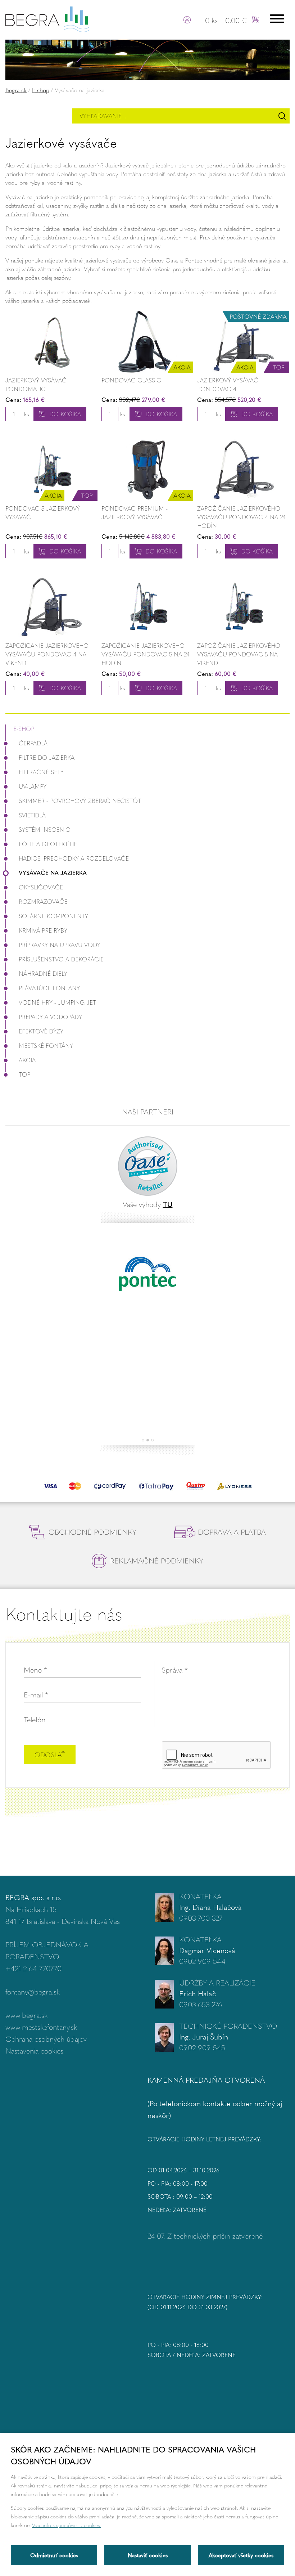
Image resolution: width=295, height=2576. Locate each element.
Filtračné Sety (41, 772)
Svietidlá (32, 815)
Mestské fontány (46, 1045)
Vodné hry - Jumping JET (57, 1002)
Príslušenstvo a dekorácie (61, 959)
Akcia (27, 1060)
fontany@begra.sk (33, 1991)
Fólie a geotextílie (48, 844)
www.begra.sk (26, 2015)
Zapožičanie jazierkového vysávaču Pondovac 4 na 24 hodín (241, 517)
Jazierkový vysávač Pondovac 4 (228, 384)
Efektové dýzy (41, 1031)
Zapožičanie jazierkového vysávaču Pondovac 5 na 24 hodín (146, 654)
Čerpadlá (33, 743)
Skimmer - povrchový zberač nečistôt (80, 801)
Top (24, 1074)
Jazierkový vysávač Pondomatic (36, 384)
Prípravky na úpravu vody (60, 945)
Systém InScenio (45, 829)
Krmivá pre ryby (43, 930)
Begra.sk (16, 90)
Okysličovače (41, 887)
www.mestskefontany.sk (41, 2027)
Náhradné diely (43, 973)
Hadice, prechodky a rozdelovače (74, 858)
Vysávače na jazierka (53, 873)
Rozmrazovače (43, 901)
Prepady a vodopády (50, 1017)
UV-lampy (33, 786)
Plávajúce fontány (49, 988)
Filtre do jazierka (47, 757)
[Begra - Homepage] (47, 18)
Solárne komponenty (53, 916)
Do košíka (65, 414)
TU (168, 1204)
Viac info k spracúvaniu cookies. (67, 2525)
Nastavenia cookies (34, 2050)
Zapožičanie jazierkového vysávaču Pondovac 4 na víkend (47, 654)
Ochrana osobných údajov (46, 2039)
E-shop (41, 90)
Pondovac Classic (131, 380)
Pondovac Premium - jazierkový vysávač (135, 513)
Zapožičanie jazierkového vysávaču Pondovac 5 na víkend (239, 654)
